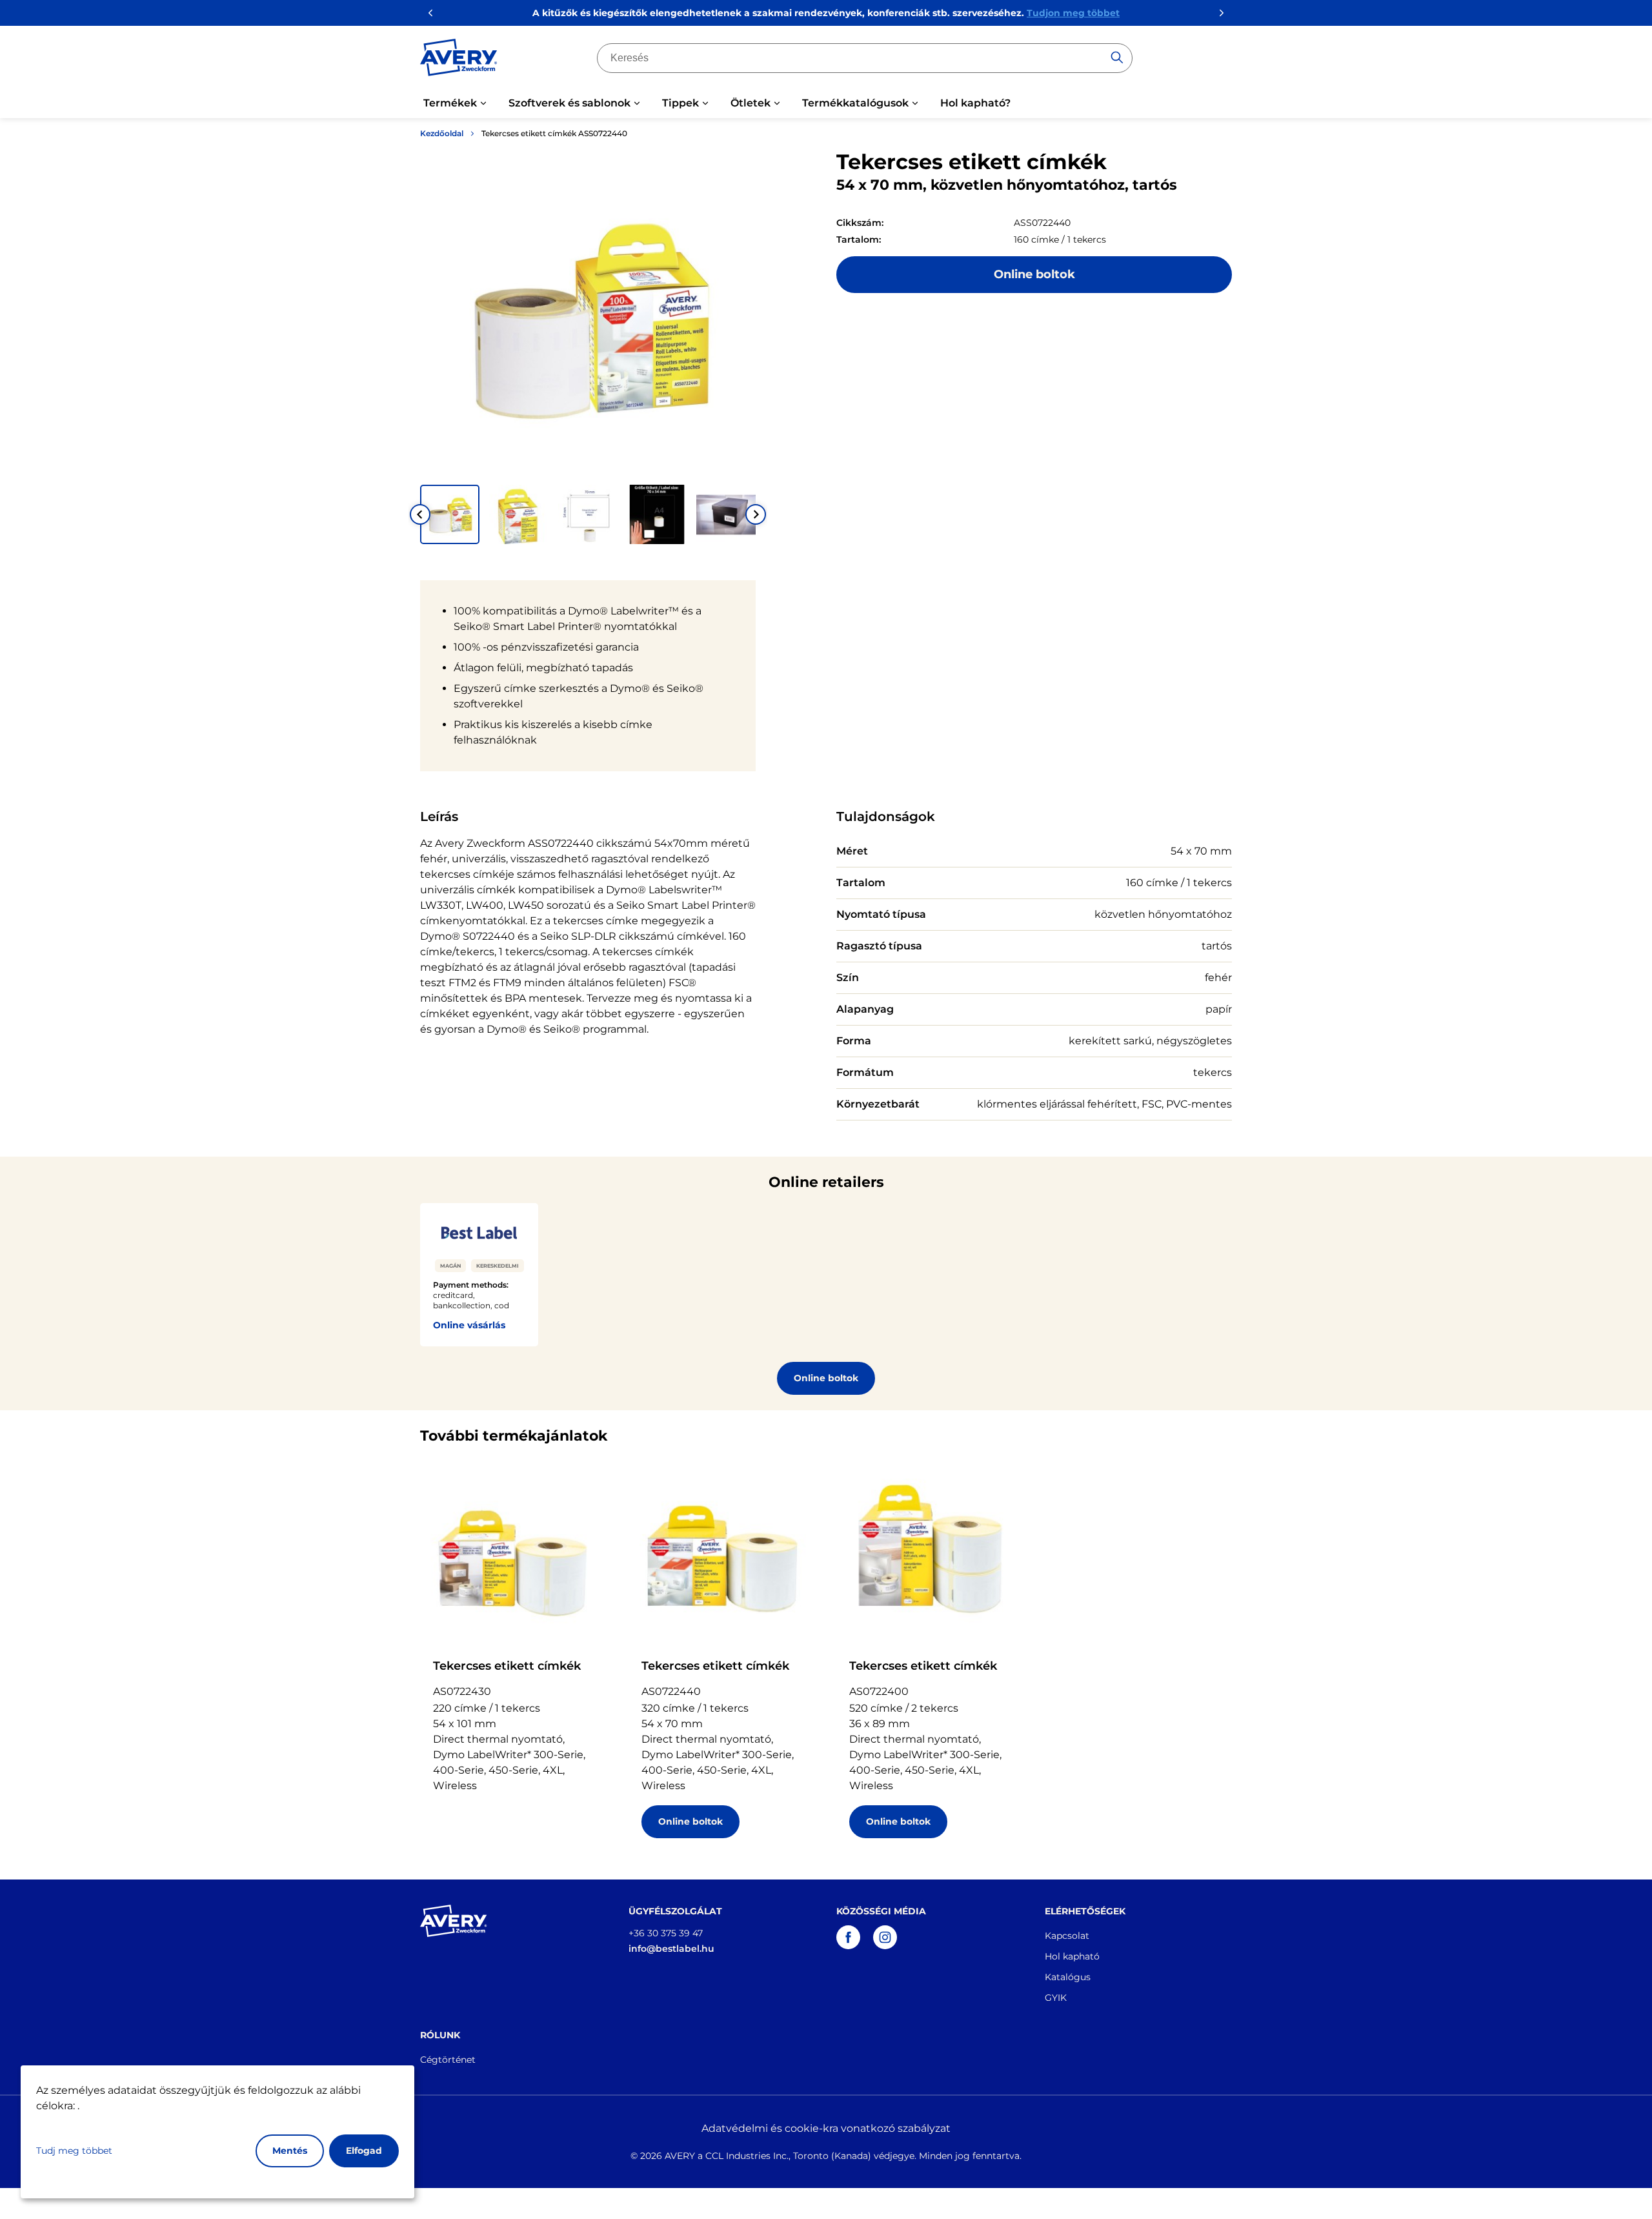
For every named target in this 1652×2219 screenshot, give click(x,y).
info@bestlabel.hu (671, 1949)
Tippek (680, 103)
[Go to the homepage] (459, 60)
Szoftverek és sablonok (569, 103)
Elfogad (364, 2151)
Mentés (290, 2151)
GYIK (1056, 1998)
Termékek (450, 103)
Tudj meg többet (74, 2151)
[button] (450, 514)
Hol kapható (1072, 1956)
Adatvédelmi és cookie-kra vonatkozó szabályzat (826, 2128)
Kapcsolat (1067, 1936)
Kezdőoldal (442, 133)
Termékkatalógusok (855, 103)
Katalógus (1068, 1977)
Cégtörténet (448, 2060)
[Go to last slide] (420, 514)
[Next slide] (756, 514)
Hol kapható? (975, 103)
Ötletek (750, 103)
